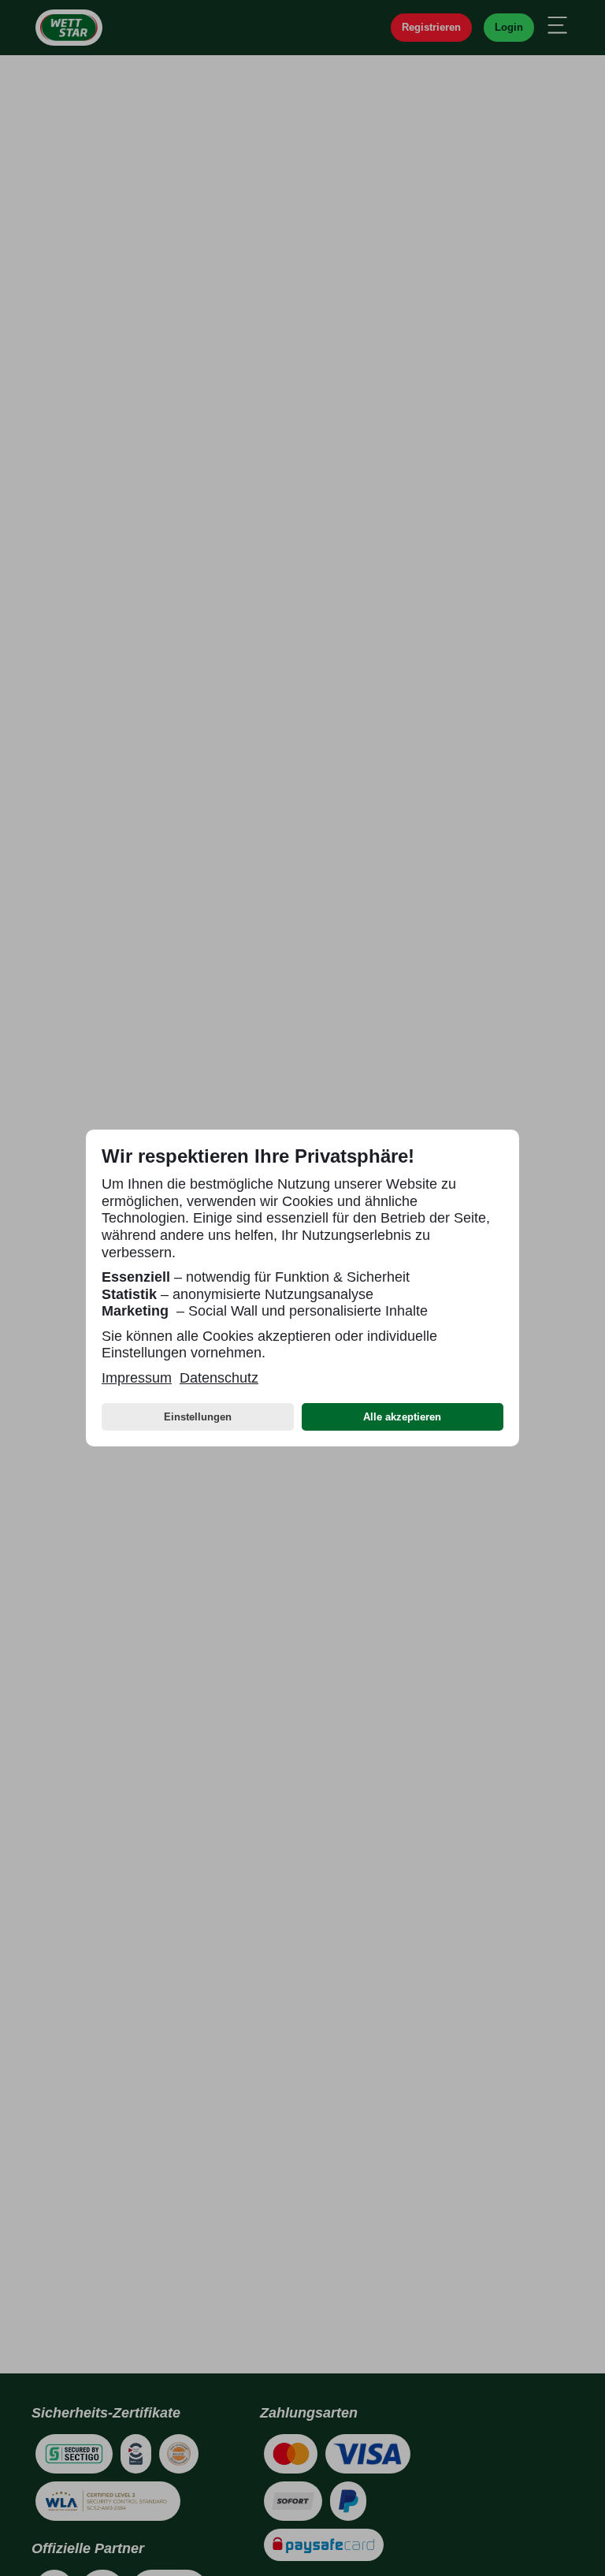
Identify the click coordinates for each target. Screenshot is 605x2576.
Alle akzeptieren (402, 1417)
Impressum (137, 1378)
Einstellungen (198, 1417)
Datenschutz (219, 1378)
